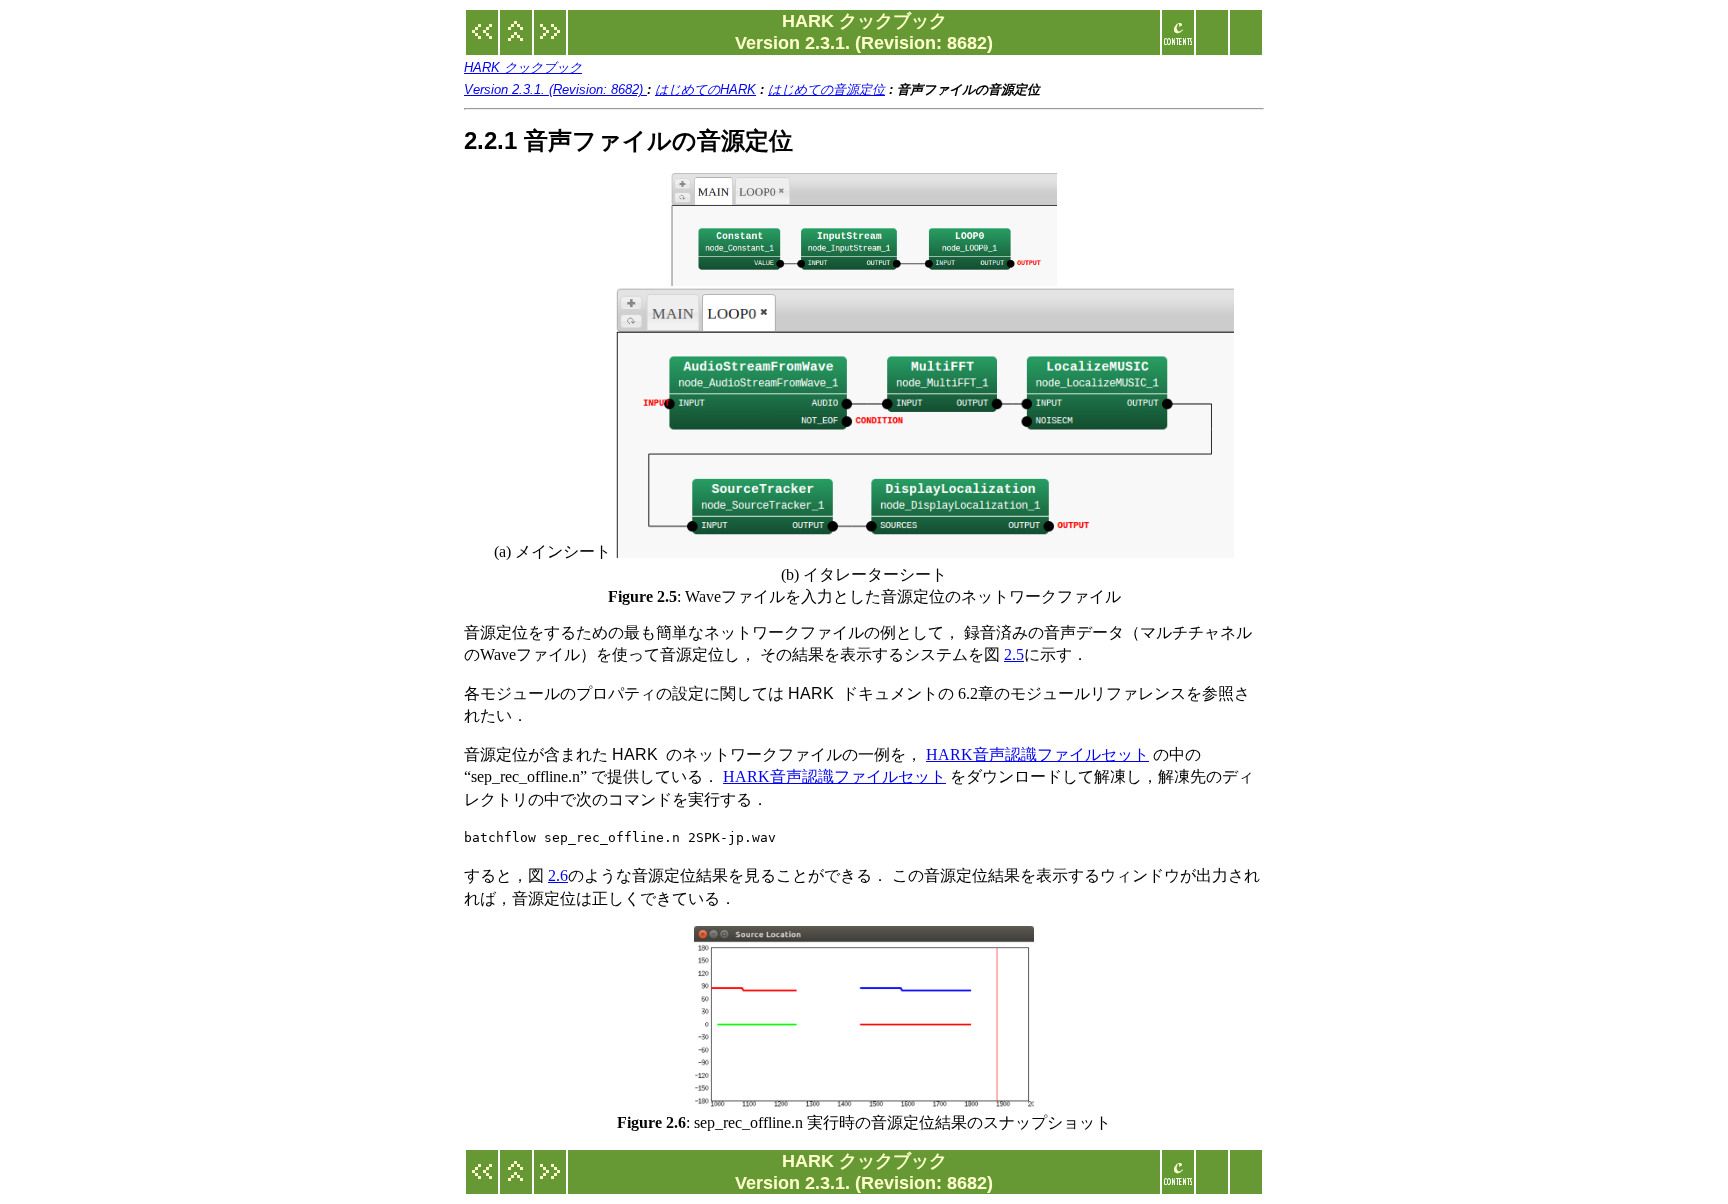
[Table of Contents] (1178, 42)
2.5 (1014, 654)
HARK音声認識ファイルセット (1037, 754)
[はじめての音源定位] (482, 42)
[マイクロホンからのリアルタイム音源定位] (550, 42)
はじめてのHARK (705, 89)
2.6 (558, 875)
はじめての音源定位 (826, 89)
